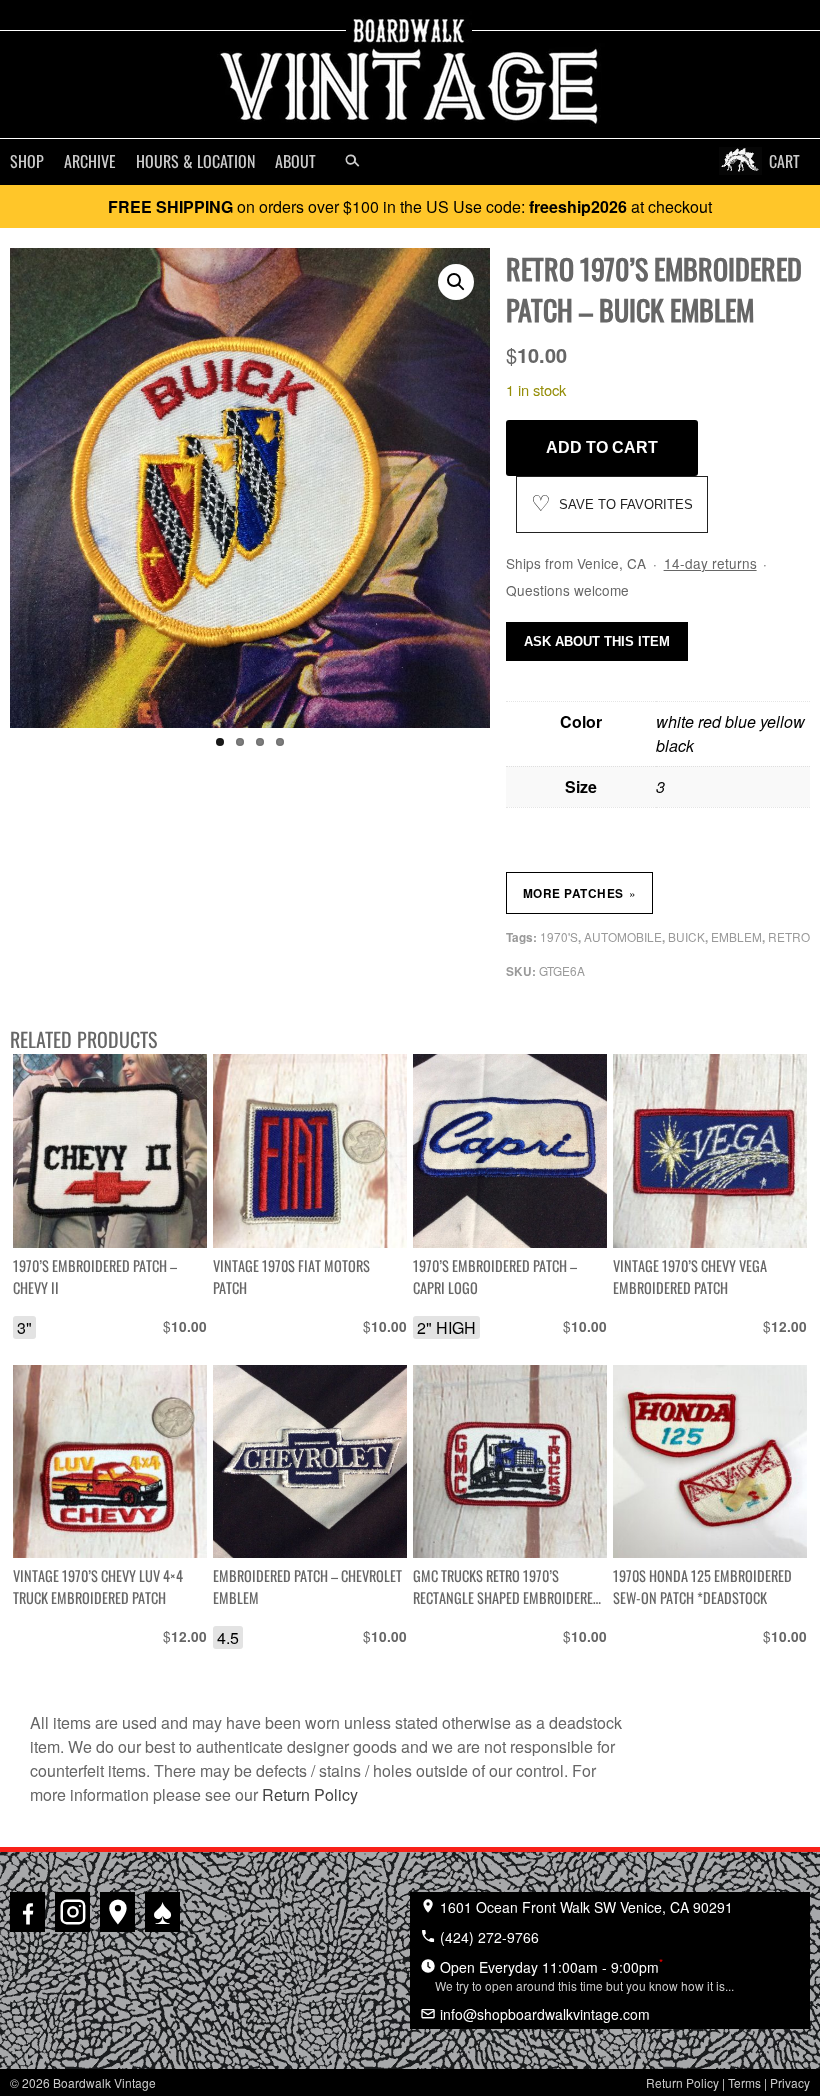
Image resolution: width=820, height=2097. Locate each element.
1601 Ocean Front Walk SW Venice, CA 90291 (584, 1907)
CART (784, 161)
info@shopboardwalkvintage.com (543, 2014)
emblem (736, 936)
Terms (744, 2082)
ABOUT (295, 161)
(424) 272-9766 (487, 1937)
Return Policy (310, 1794)
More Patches (579, 893)
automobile (623, 936)
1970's (559, 936)
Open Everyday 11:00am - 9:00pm (584, 1974)
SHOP (27, 161)
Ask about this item (597, 641)
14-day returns (710, 563)
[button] (456, 282)
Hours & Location (195, 161)
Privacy (790, 2082)
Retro (789, 936)
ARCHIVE (90, 161)
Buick (686, 936)
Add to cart (602, 447)
